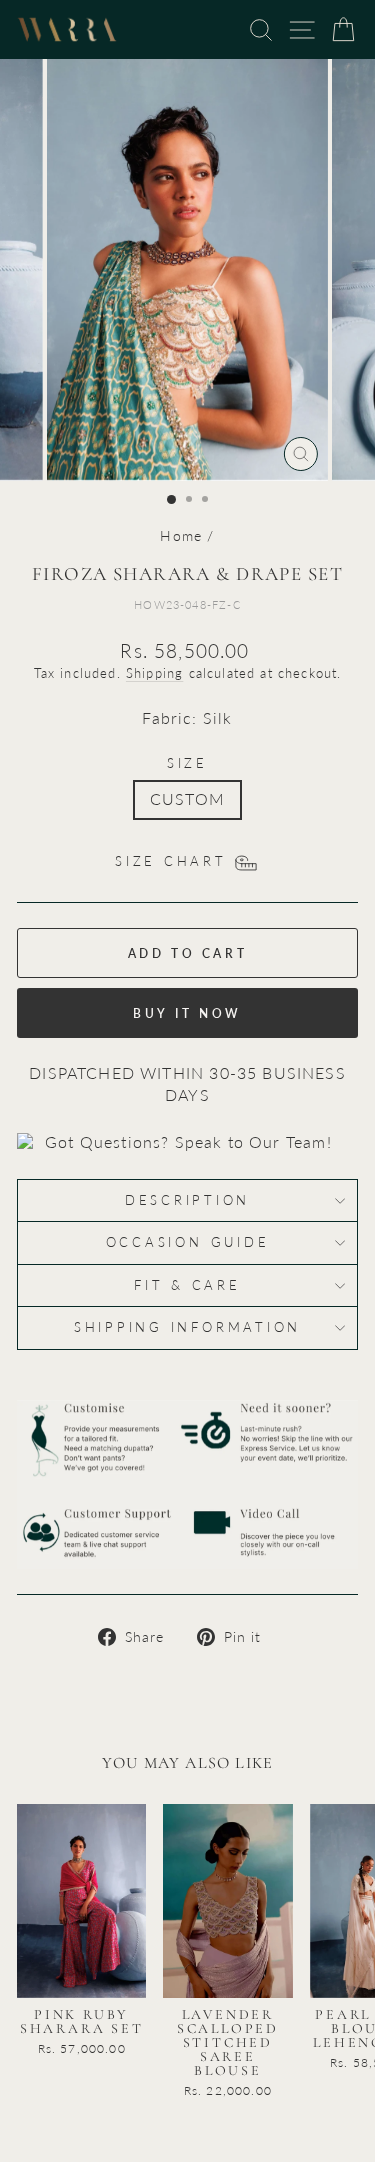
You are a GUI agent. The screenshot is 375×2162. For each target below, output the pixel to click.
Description (187, 1200)
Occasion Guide (188, 1242)
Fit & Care (187, 1285)
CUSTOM (187, 799)
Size (187, 763)
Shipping (154, 673)
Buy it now (187, 1013)
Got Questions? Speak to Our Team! (188, 1142)
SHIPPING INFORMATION (187, 1327)
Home (181, 535)
